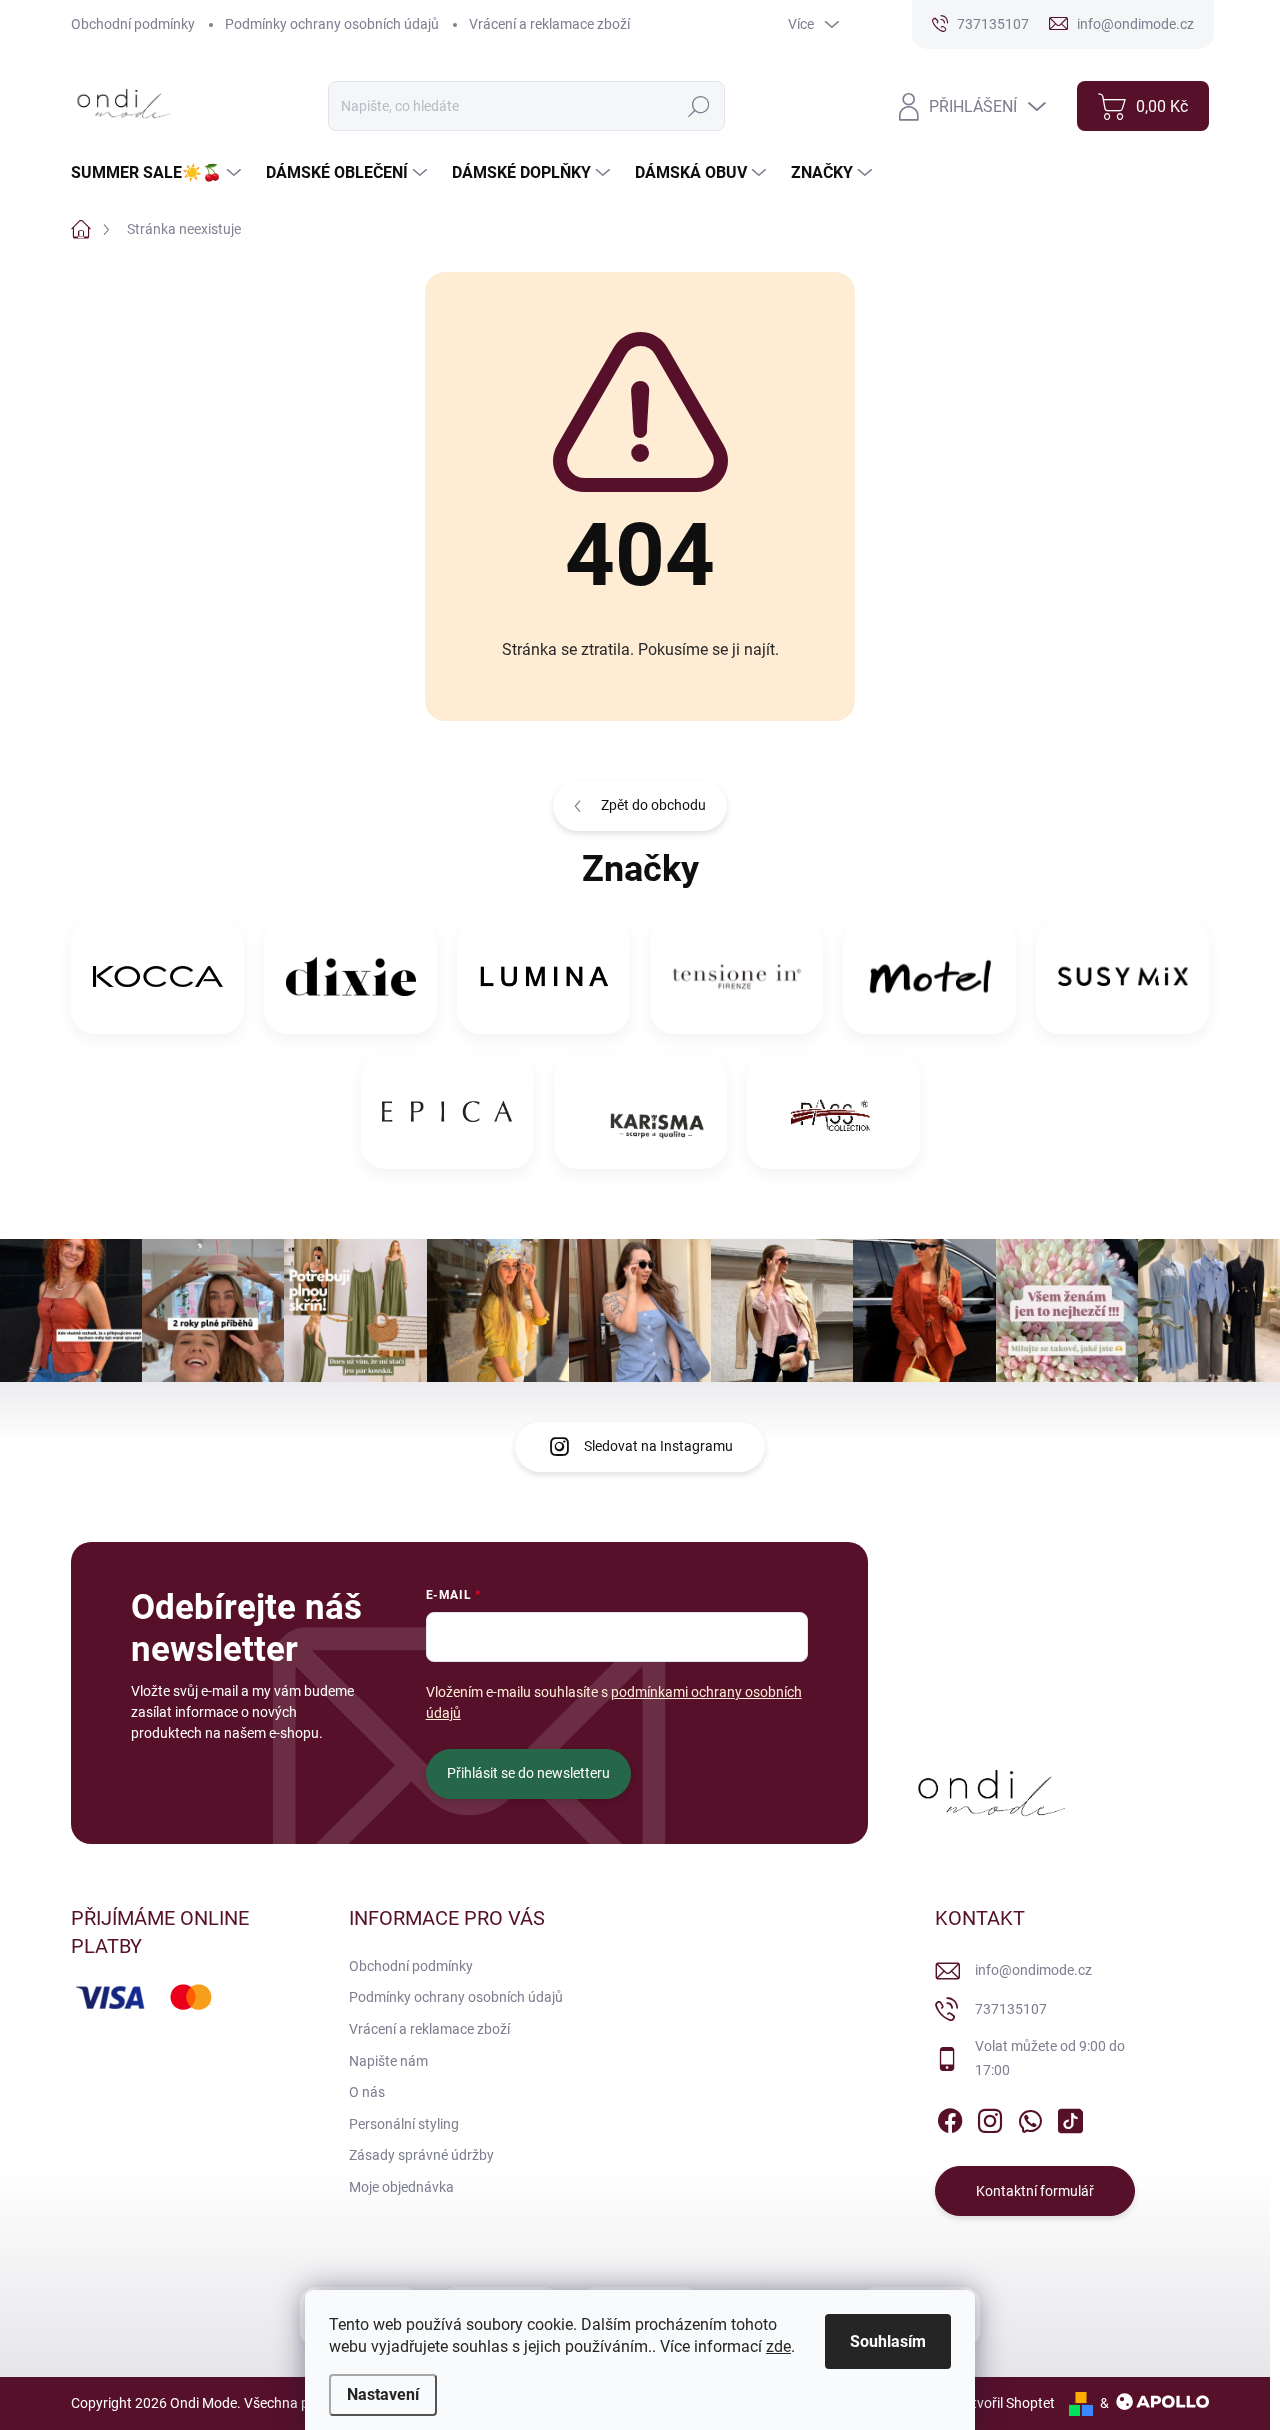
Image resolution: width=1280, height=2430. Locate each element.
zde (778, 2346)
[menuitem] (158, 173)
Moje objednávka (401, 2187)
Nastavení (383, 2394)
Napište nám (388, 2061)
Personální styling (404, 2124)
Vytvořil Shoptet (1005, 2403)
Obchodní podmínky (133, 24)
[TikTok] (1070, 2118)
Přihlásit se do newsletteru (528, 1773)
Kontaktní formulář (1035, 2191)
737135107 (1011, 2009)
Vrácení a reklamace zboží (549, 24)
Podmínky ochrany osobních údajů (332, 24)
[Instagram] (990, 2118)
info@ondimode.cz (1033, 1970)
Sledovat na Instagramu (658, 1446)
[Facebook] (950, 2118)
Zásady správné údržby (421, 2155)
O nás (367, 2092)
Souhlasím (888, 2341)
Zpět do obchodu (653, 805)
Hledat (699, 106)
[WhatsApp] (1030, 2118)
